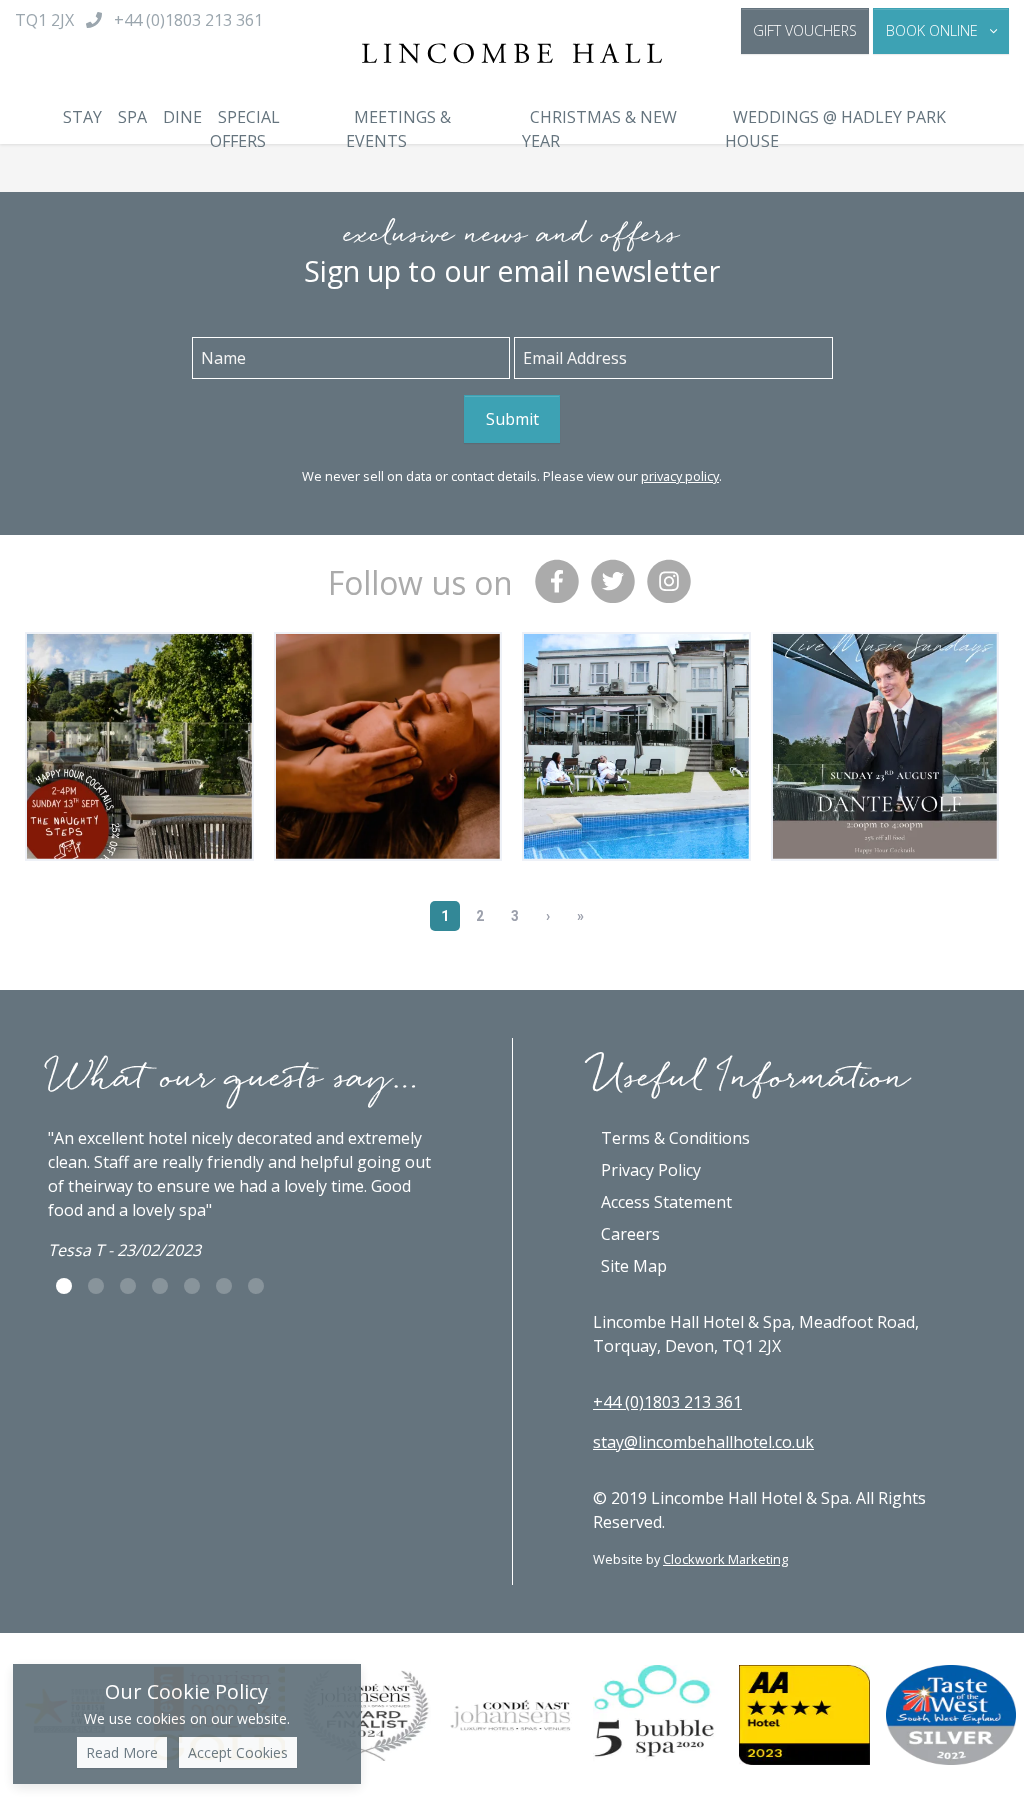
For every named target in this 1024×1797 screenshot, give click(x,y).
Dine (182, 117)
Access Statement (666, 1202)
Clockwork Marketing (725, 1559)
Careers (630, 1234)
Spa (132, 117)
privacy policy (680, 476)
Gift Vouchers (805, 30)
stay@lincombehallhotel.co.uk (703, 1442)
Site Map (634, 1266)
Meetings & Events (398, 129)
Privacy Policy (651, 1170)
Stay (82, 117)
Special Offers (245, 129)
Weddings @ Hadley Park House (835, 129)
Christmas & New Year (599, 129)
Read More (122, 1752)
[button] (941, 31)
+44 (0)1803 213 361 (667, 1402)
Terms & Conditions (675, 1138)
